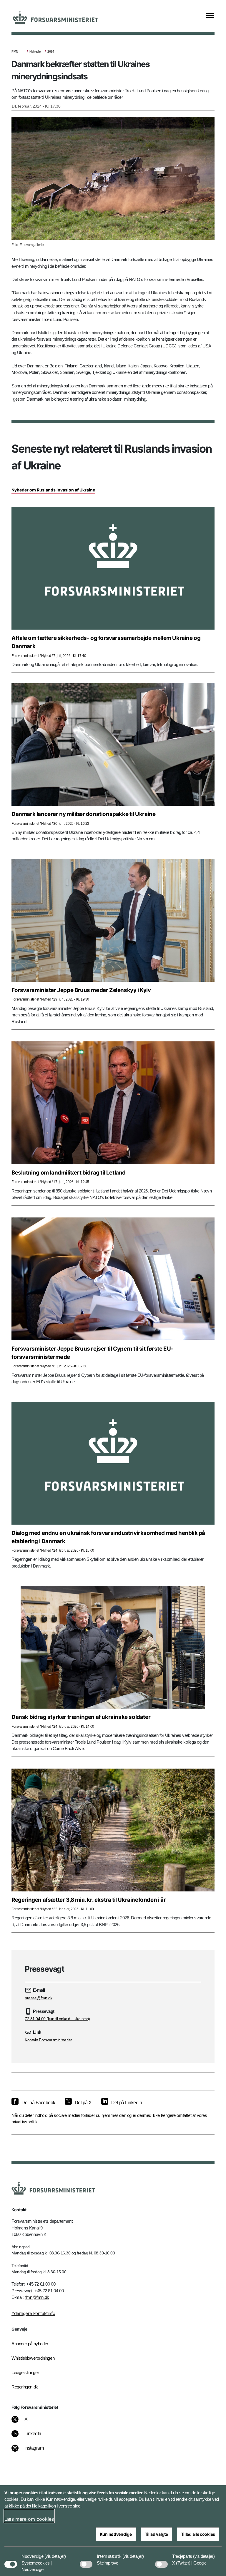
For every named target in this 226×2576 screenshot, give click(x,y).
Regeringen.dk (25, 2387)
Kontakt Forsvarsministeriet (48, 2040)
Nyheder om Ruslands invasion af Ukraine (53, 490)
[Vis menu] (210, 16)
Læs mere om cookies (29, 2519)
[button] (55, 2553)
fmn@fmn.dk (37, 2297)
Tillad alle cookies (198, 2534)
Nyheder (35, 51)
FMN (15, 51)
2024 (51, 51)
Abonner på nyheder (30, 2344)
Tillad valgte (156, 2534)
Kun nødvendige (116, 2534)
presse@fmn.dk (39, 1998)
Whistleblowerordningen (33, 2358)
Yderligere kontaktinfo (33, 2313)
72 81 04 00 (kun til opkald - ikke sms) (57, 2019)
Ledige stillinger (25, 2372)
